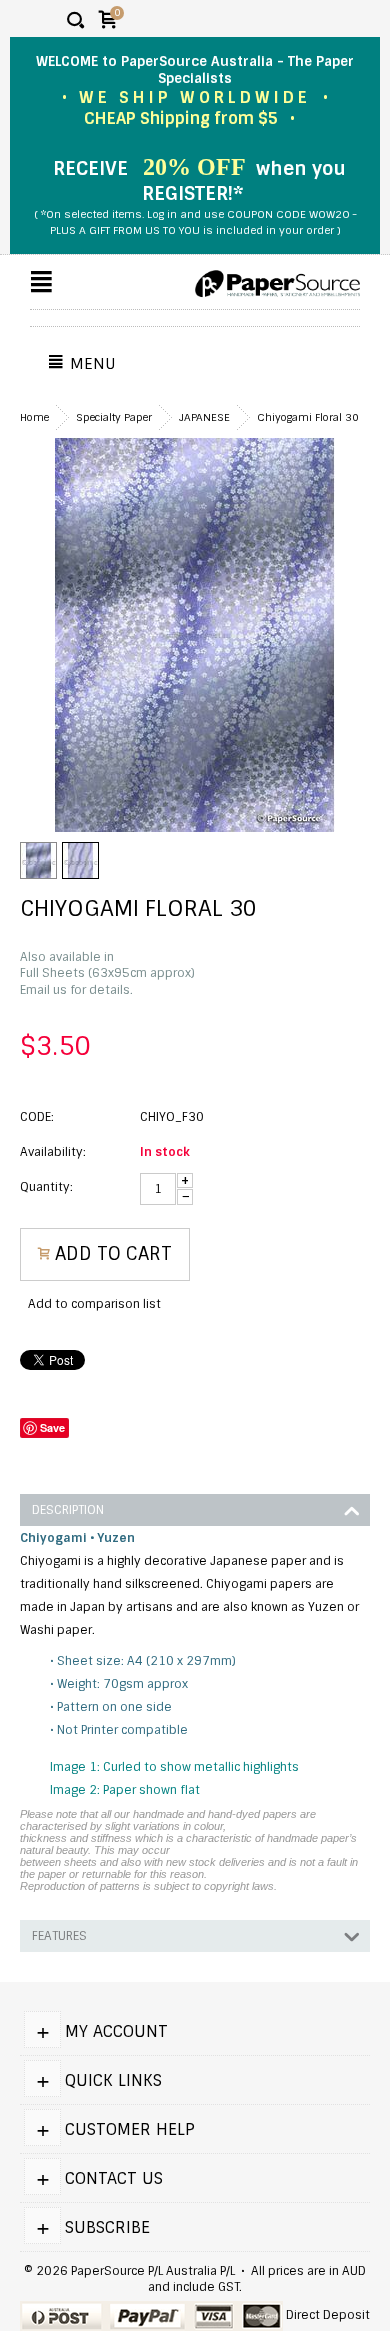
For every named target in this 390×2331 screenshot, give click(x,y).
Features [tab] (59, 1936)
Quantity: (46, 1187)
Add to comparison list (94, 1304)
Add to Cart (113, 1254)
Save (52, 1427)
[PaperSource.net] (277, 284)
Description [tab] (68, 1510)
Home (34, 417)
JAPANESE (204, 417)
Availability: (53, 1152)
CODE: (37, 1117)
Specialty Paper (114, 417)
